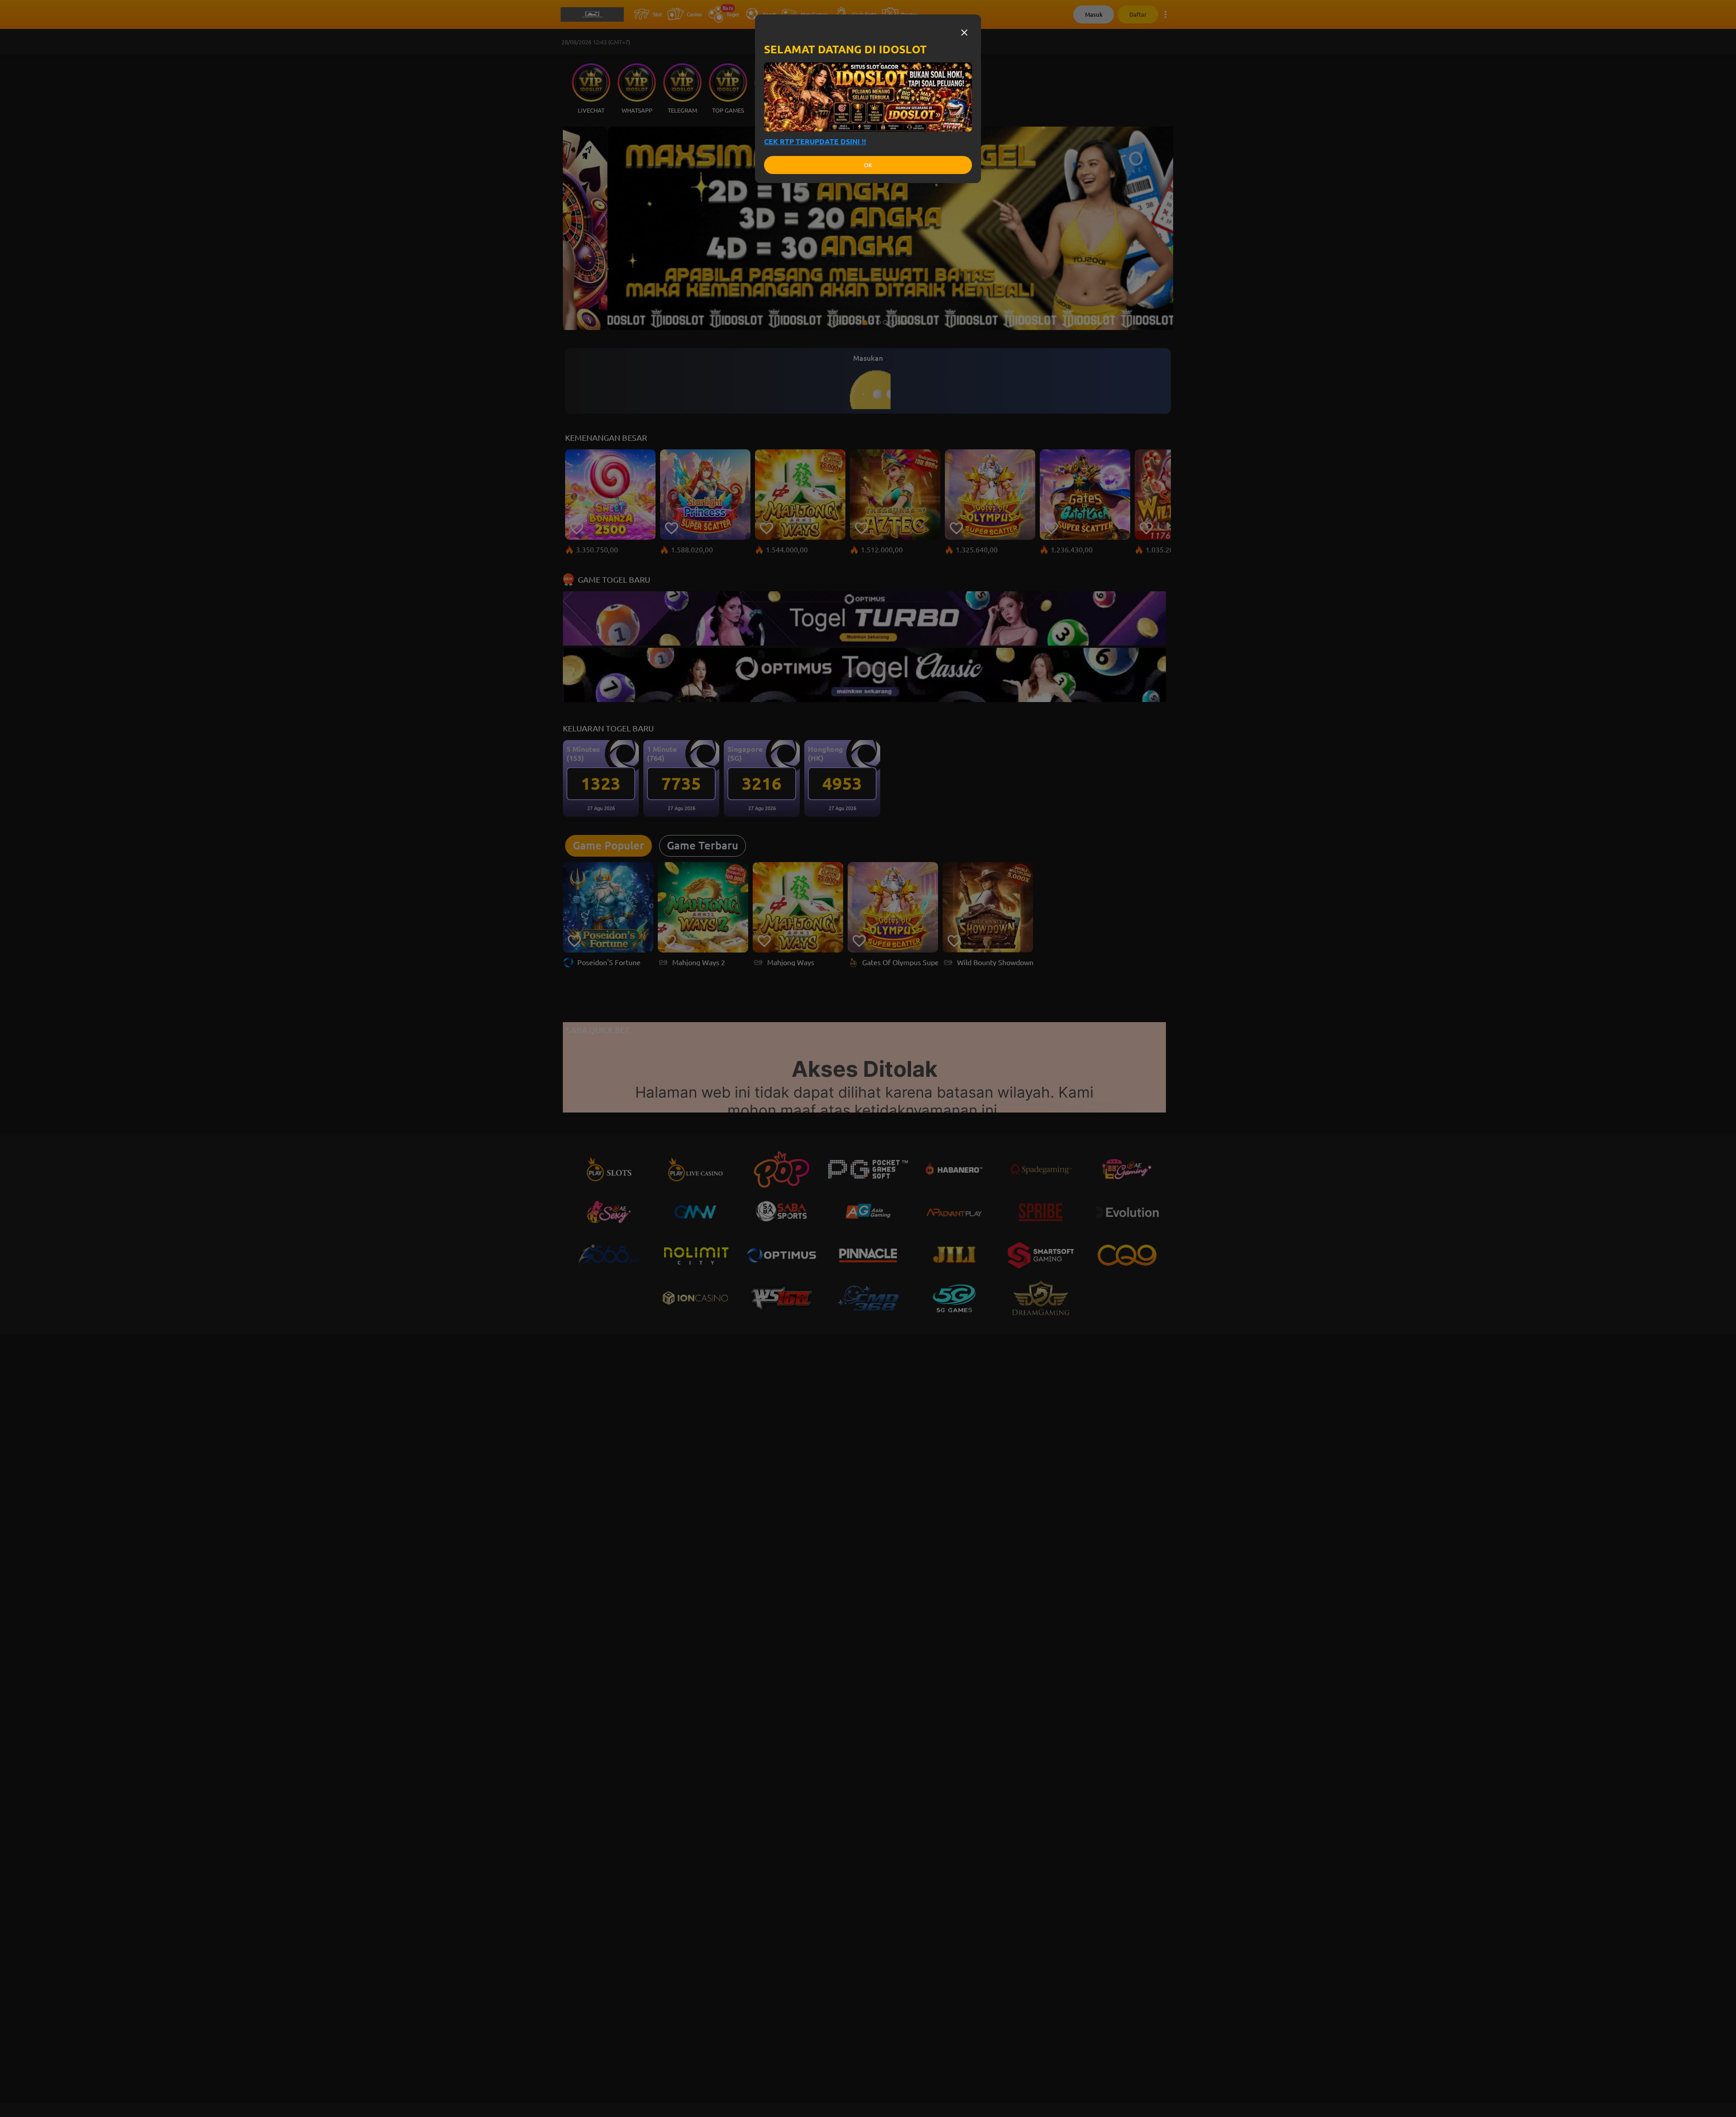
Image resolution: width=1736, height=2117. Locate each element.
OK (868, 165)
